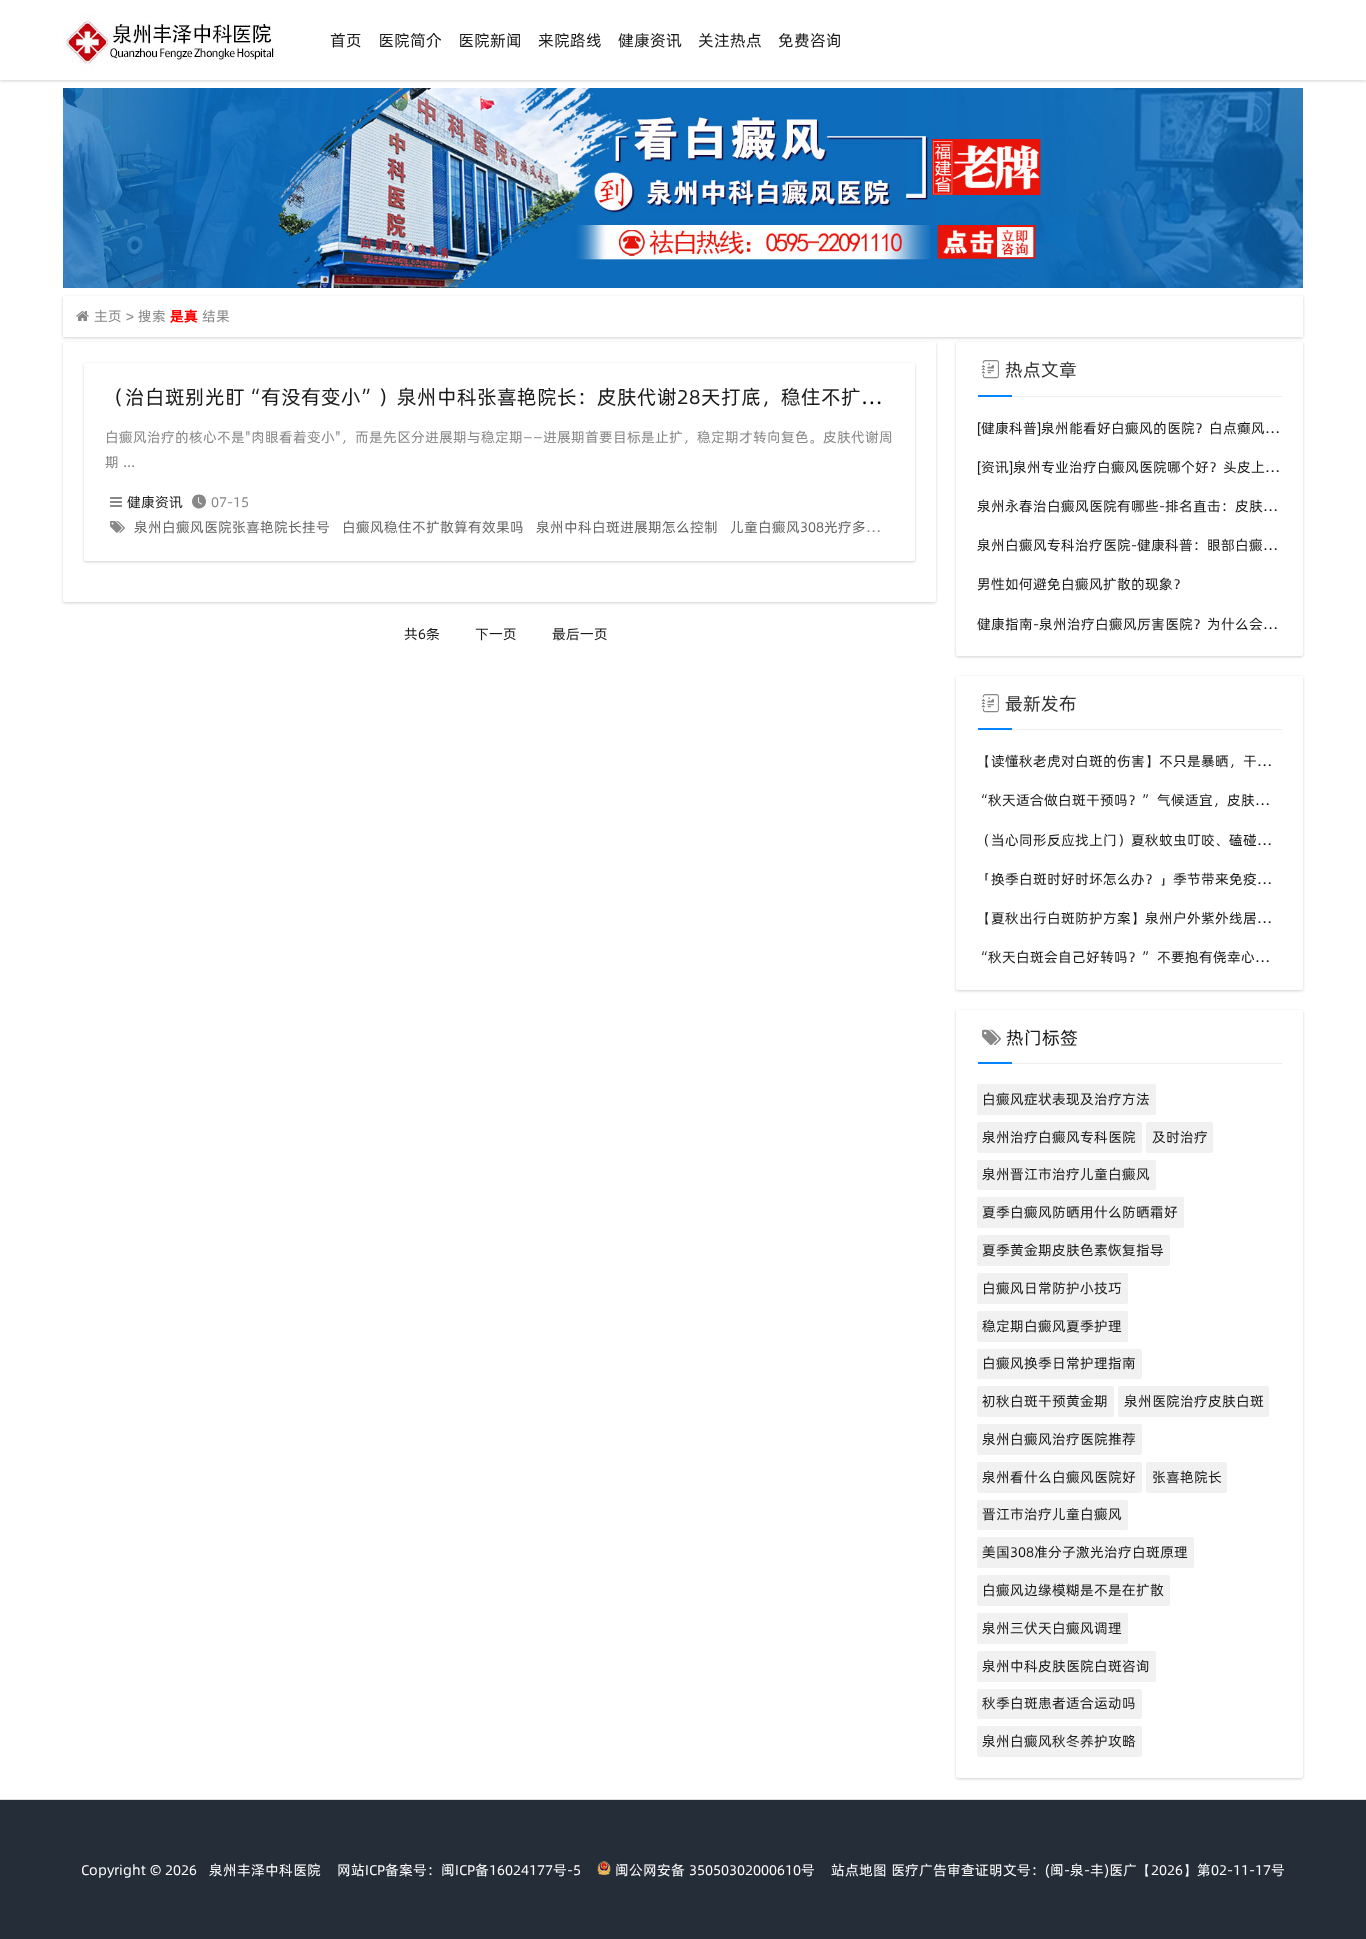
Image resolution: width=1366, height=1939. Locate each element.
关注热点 (730, 40)
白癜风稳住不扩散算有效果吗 (433, 527)
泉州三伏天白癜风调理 (1052, 1628)
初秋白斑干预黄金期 (1045, 1401)
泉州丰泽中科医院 (265, 1870)
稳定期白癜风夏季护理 (1052, 1326)
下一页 (496, 634)
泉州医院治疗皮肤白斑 (1194, 1401)
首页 (346, 40)
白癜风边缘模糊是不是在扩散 (1073, 1590)
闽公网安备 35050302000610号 (713, 1870)
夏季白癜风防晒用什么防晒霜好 (1080, 1212)
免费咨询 (810, 40)
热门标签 (1042, 1037)
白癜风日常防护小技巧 (1052, 1288)
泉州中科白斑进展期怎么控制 (627, 527)
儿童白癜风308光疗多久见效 (819, 527)
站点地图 (859, 1870)
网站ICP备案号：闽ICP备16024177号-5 (459, 1870)
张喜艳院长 (1187, 1477)
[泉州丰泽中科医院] (172, 65)
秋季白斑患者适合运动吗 (1059, 1703)
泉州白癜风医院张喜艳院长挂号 (232, 527)
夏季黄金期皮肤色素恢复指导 (1073, 1250)
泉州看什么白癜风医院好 (1059, 1477)
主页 (108, 316)
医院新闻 (490, 40)
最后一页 (580, 634)
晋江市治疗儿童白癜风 (1052, 1514)
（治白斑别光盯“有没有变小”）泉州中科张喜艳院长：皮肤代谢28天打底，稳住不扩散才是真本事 (543, 397)
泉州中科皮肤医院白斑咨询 (1066, 1666)
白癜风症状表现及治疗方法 (1066, 1099)
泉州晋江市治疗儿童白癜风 (1066, 1174)
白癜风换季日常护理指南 (1059, 1363)
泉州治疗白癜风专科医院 (1059, 1137)
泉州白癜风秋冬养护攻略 (1059, 1741)
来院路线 (570, 40)
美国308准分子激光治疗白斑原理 (1085, 1552)
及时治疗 (1180, 1137)
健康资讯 (650, 40)
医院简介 (410, 40)
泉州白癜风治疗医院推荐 (1059, 1439)
